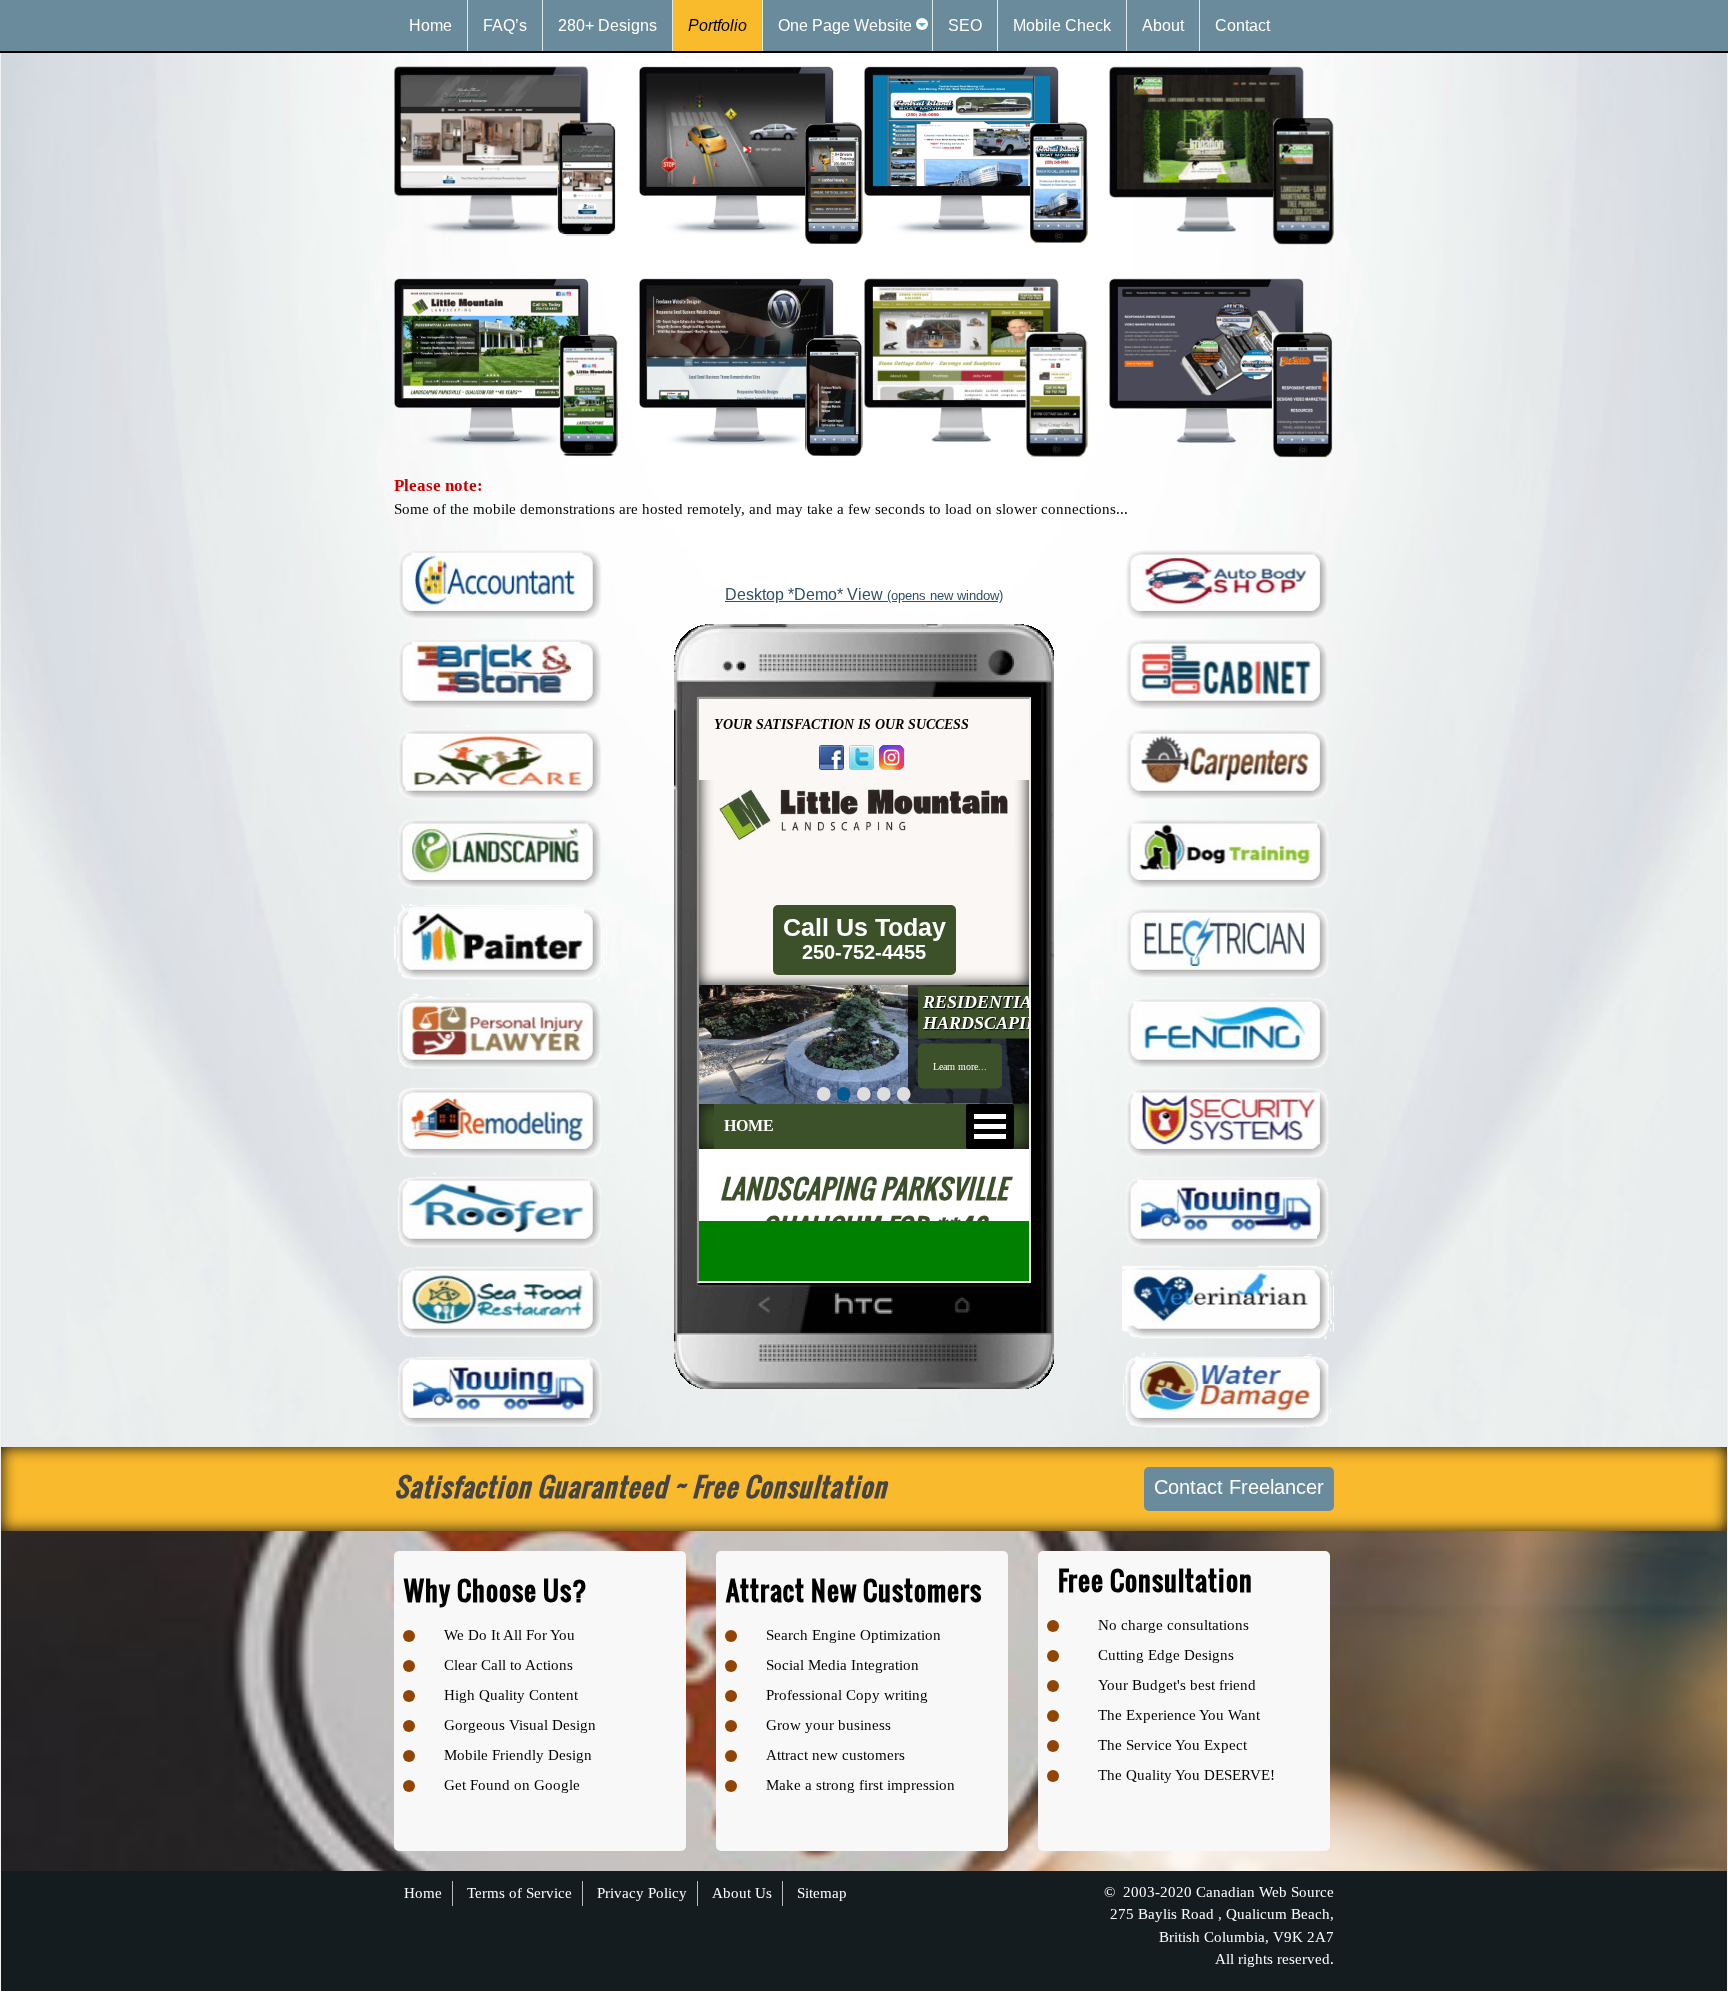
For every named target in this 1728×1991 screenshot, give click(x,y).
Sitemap (822, 1893)
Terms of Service (519, 1893)
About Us (742, 1893)
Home (423, 1893)
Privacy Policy (642, 1893)
